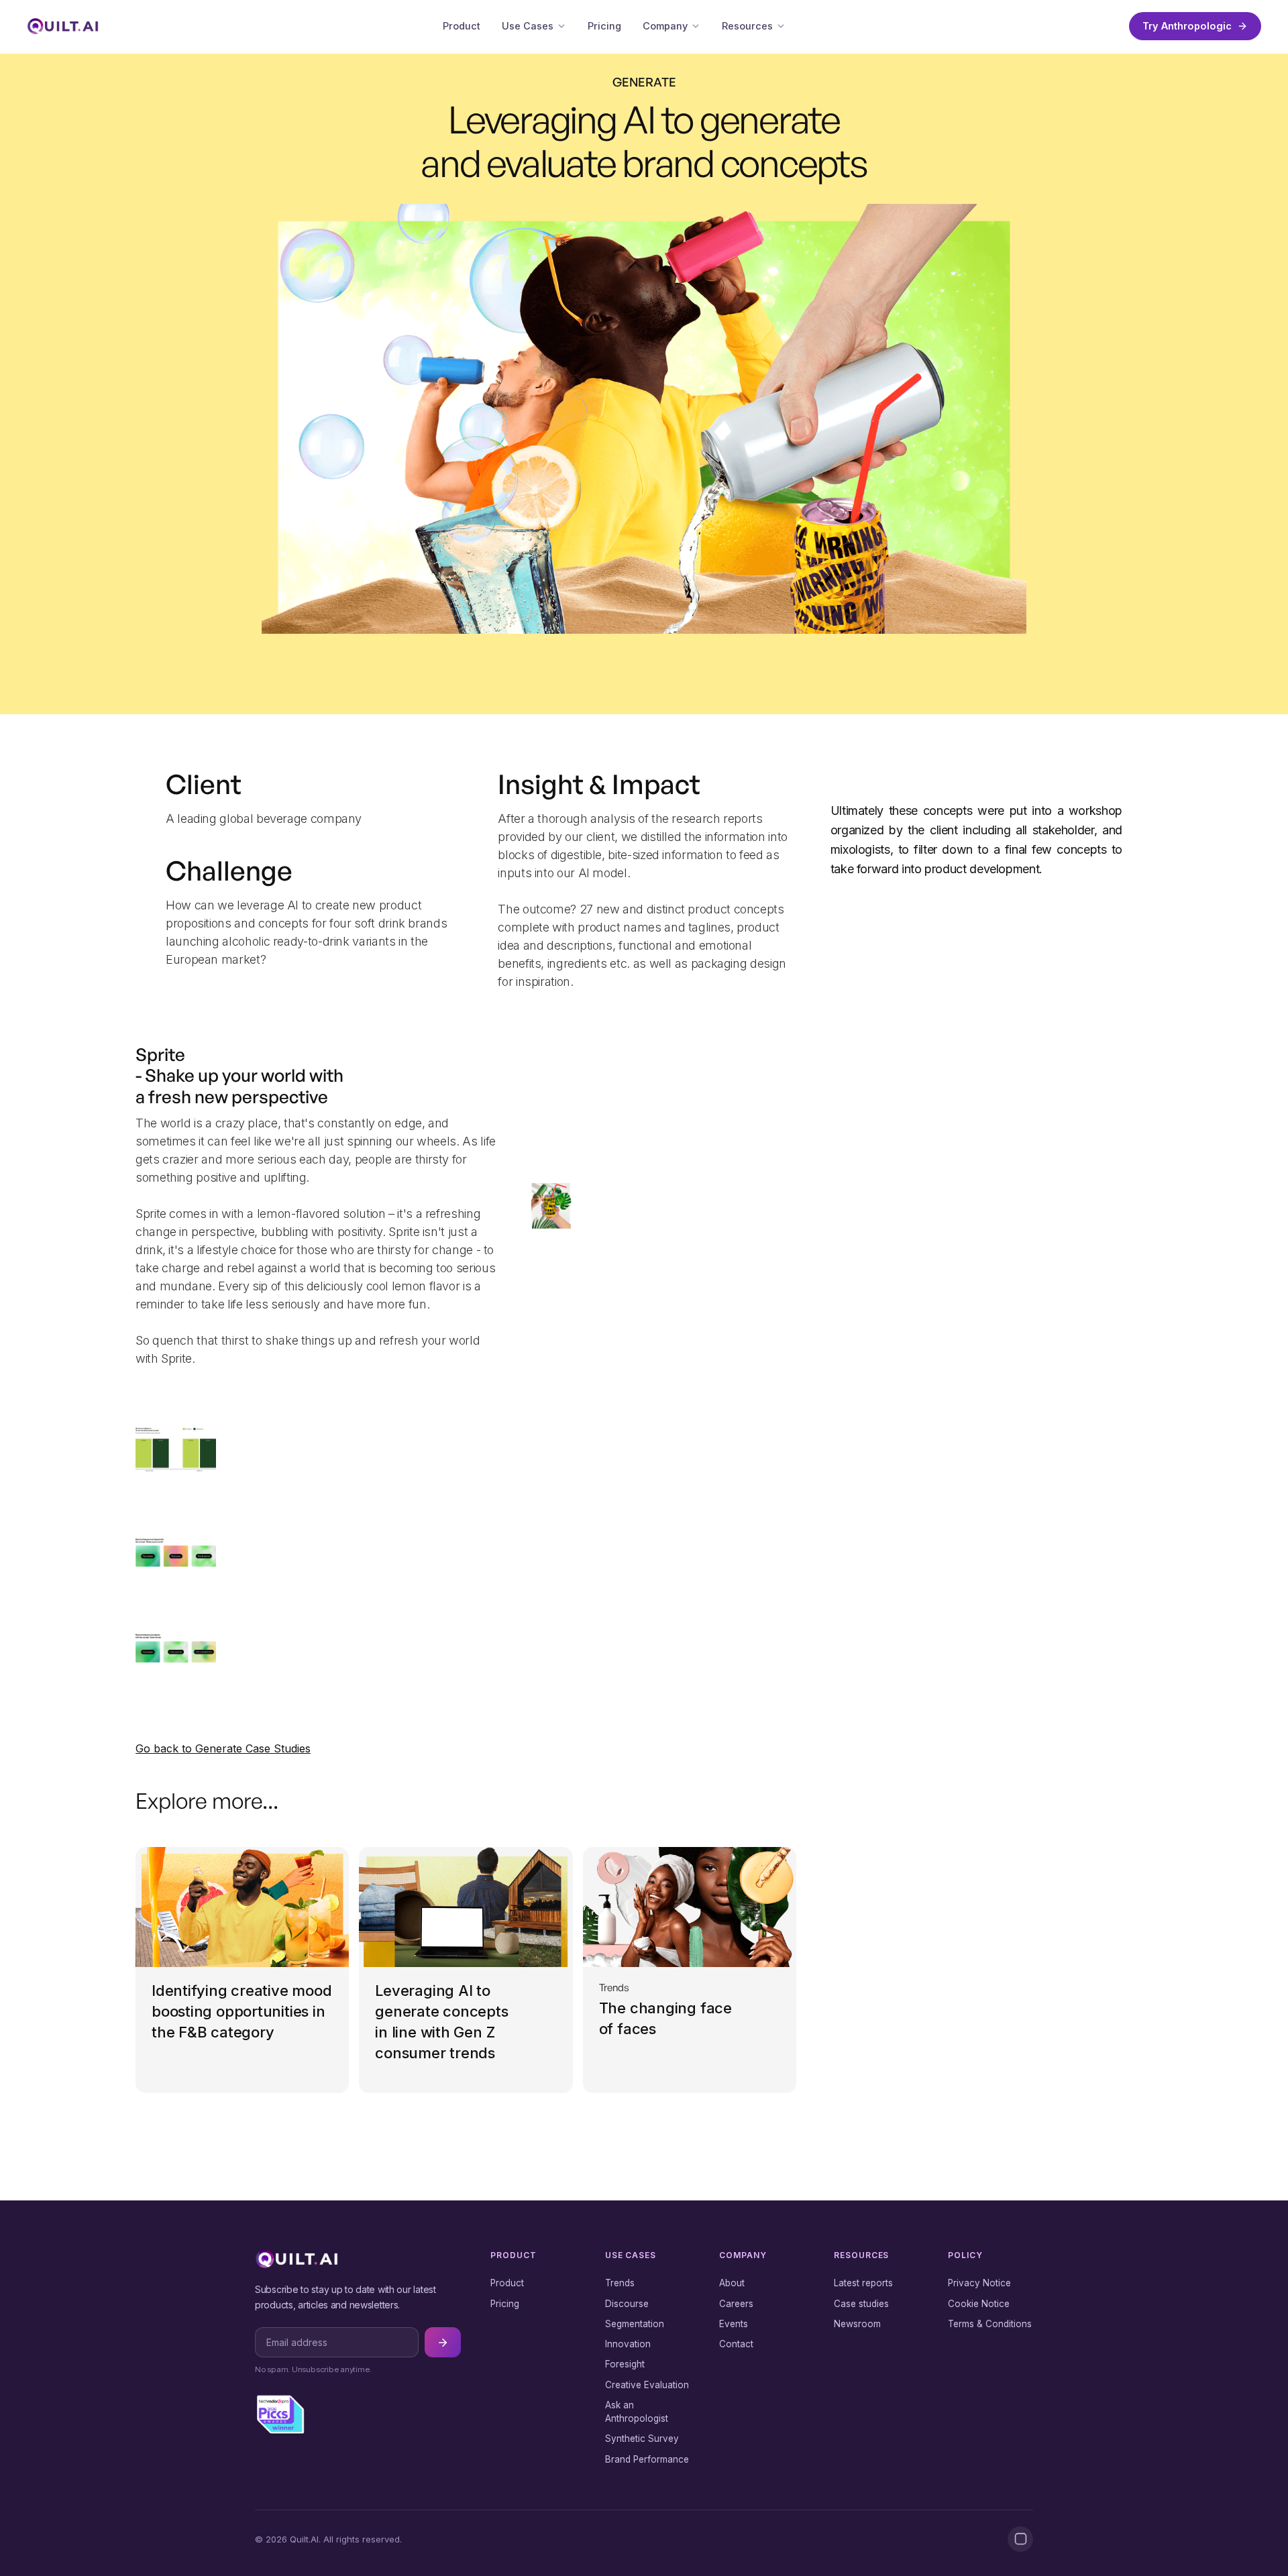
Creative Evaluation (647, 2385)
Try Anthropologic (1187, 26)
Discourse (627, 2304)
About (732, 2283)
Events (734, 2324)
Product (462, 26)
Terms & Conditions (990, 2324)
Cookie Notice (979, 2304)
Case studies (861, 2304)
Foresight (625, 2364)
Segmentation (635, 2324)
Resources (747, 26)
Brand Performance (647, 2459)
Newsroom (857, 2324)
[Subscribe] (443, 2342)
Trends (620, 2283)
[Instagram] (1020, 2539)
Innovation (628, 2344)
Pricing (604, 26)
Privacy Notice (979, 2283)
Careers (736, 2304)
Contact (736, 2344)
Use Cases (528, 26)
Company (665, 26)
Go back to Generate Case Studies (223, 1748)
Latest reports (863, 2283)
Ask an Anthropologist (637, 2412)
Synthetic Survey (642, 2439)
